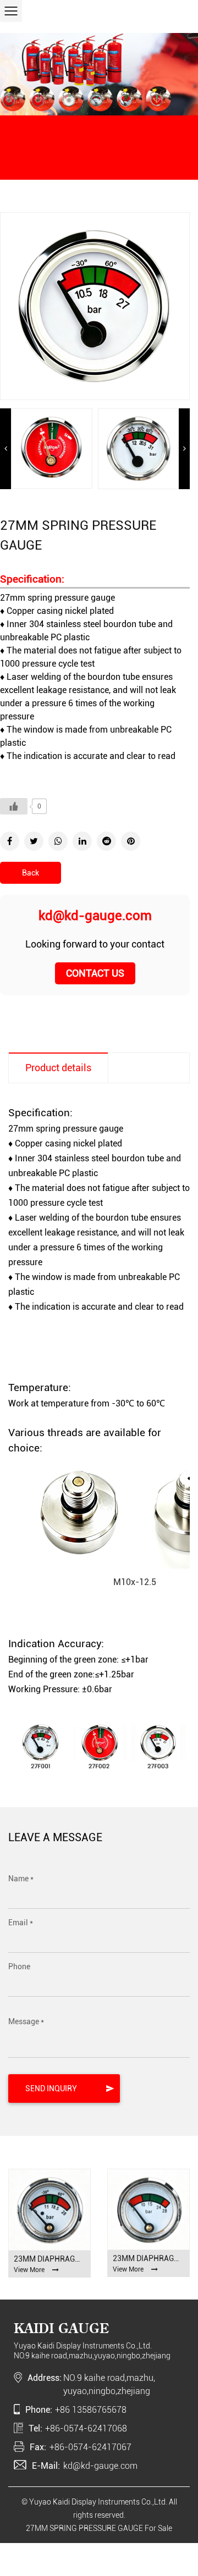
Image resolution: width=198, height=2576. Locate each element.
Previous (5, 448)
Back (31, 873)
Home (17, 159)
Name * (21, 1879)
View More (29, 2270)
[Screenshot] (52, 448)
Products (45, 159)
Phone (19, 1966)
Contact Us (95, 973)
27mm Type (155, 159)
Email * (21, 1923)
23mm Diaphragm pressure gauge (50, 2259)
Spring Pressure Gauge (98, 159)
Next (184, 448)
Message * (26, 2021)
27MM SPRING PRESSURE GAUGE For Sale (99, 2528)
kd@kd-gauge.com (95, 916)
